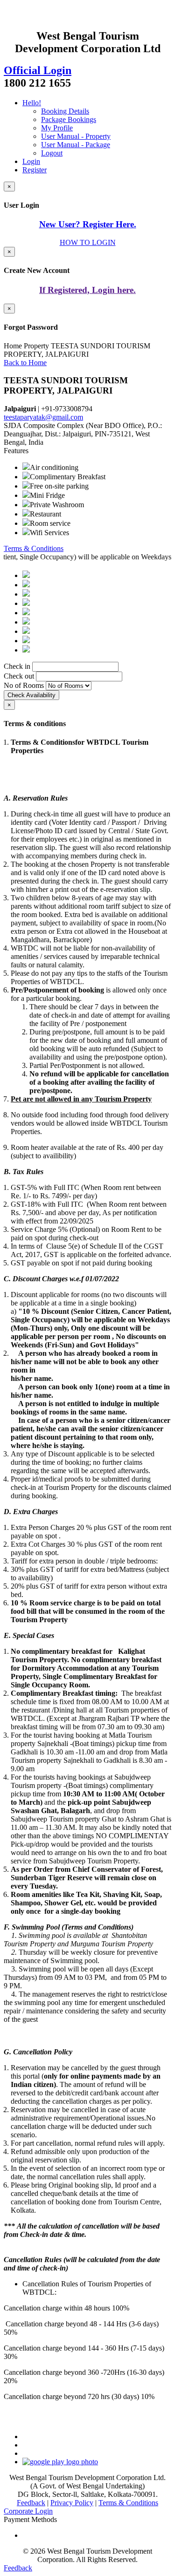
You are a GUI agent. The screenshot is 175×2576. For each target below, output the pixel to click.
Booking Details (65, 111)
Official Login (38, 70)
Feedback (31, 2503)
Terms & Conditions (34, 548)
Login (31, 161)
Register (35, 170)
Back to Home (25, 363)
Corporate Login (28, 2511)
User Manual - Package (76, 145)
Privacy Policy (72, 2503)
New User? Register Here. (88, 224)
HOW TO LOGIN (88, 242)
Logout (52, 153)
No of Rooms (24, 685)
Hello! (32, 103)
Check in (17, 666)
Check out (19, 676)
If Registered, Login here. (87, 290)
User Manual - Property (76, 136)
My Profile (57, 128)
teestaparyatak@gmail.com (43, 417)
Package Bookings (69, 119)
